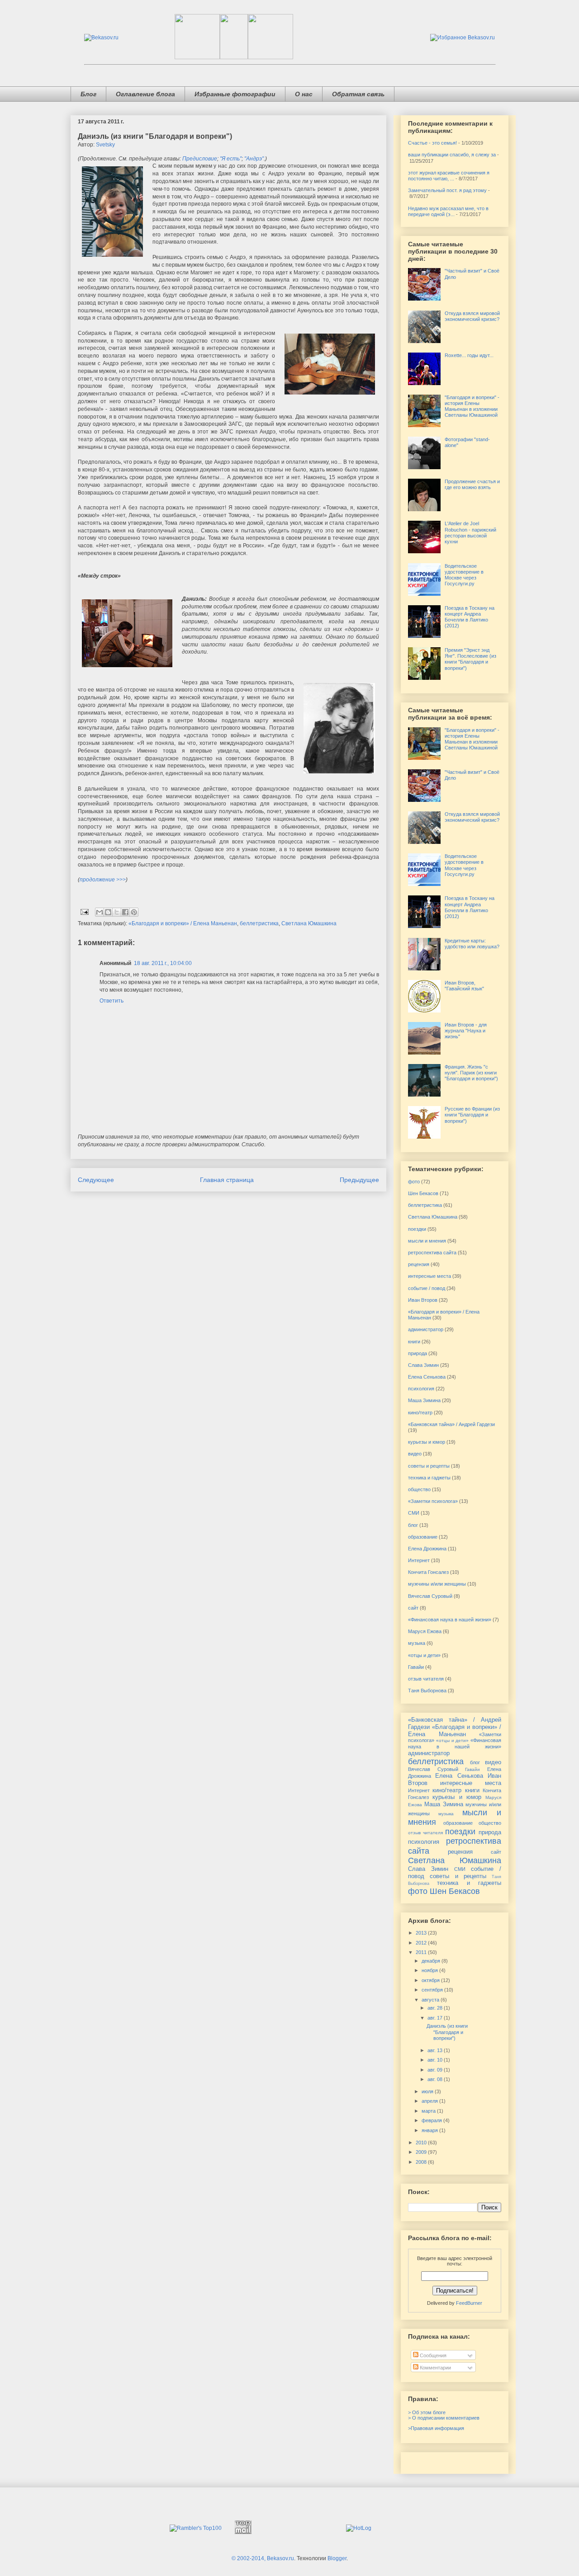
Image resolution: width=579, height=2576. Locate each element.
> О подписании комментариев (444, 2418)
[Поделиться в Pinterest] (134, 912)
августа (431, 2000)
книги (414, 1342)
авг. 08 (436, 2079)
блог (413, 1525)
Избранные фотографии (235, 94)
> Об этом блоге (427, 2412)
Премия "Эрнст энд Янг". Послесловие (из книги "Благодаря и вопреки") (470, 659)
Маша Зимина (424, 1400)
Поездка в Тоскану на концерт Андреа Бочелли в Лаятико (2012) (470, 617)
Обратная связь (358, 94)
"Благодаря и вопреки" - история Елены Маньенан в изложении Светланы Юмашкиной (472, 406)
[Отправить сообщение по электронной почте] (84, 912)
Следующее (96, 1180)
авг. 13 (436, 2050)
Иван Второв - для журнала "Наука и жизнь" (466, 1031)
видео (415, 1454)
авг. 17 (436, 2018)
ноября (430, 1970)
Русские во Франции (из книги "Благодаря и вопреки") (472, 1115)
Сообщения (432, 2355)
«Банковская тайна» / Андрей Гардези (451, 1424)
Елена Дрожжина (427, 1549)
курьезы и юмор (427, 1442)
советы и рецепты (429, 1466)
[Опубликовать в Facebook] (125, 912)
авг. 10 (436, 2060)
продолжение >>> (103, 880)
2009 (422, 2152)
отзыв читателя (426, 1679)
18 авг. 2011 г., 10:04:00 (163, 963)
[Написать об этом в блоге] (108, 912)
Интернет (419, 1560)
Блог (88, 94)
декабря (432, 1961)
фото (414, 1182)
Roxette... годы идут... (469, 355)
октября (431, 1980)
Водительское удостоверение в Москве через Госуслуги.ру (464, 575)
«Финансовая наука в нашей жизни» (450, 1620)
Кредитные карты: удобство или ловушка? (472, 944)
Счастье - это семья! (432, 143)
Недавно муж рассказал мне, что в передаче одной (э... (448, 211)
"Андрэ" (254, 159)
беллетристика (259, 923)
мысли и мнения (427, 1241)
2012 (422, 1943)
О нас (304, 94)
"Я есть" (231, 159)
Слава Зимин (423, 1365)
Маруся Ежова (425, 1631)
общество (419, 1489)
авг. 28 (436, 2008)
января (430, 2130)
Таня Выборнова (427, 1691)
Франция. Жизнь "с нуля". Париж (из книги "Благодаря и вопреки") (471, 1073)
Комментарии (435, 2368)
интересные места (430, 1276)
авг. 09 (436, 2070)
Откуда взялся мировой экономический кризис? (472, 316)
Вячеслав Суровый (430, 1596)
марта (429, 2111)
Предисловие (200, 159)
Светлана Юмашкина (309, 923)
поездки (417, 1229)
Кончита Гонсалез (428, 1572)
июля (428, 2091)
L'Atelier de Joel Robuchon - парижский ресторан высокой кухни (470, 532)
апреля (430, 2101)
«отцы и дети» (424, 1655)
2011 (422, 1952)
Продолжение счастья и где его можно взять (472, 484)
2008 (422, 2162)
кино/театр (420, 1413)
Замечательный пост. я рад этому (447, 190)
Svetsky (105, 145)
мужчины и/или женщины (437, 1584)
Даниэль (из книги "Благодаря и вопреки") (447, 2032)
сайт (413, 1608)
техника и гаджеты (429, 1478)
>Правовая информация (436, 2428)
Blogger (337, 2558)
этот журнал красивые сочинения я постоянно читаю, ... (449, 176)
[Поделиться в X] (117, 912)
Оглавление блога (145, 94)
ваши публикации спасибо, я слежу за (452, 155)
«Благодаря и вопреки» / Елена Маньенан (183, 923)
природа (418, 1353)
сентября (433, 1990)
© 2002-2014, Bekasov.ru (263, 2558)
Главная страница (227, 1180)
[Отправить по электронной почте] (100, 912)
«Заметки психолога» (433, 1501)
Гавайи (416, 1667)
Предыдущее (359, 1180)
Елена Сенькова (427, 1377)
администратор (426, 1329)
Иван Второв (423, 1300)
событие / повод (427, 1288)
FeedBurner (469, 2303)
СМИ (414, 1513)
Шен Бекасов (423, 1193)
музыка (417, 1643)
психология (421, 1389)
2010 (422, 2143)
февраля (432, 2120)
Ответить (112, 1001)
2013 (422, 1933)
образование (423, 1537)
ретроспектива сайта (432, 1253)
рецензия (419, 1264)
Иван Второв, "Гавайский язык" (464, 986)
